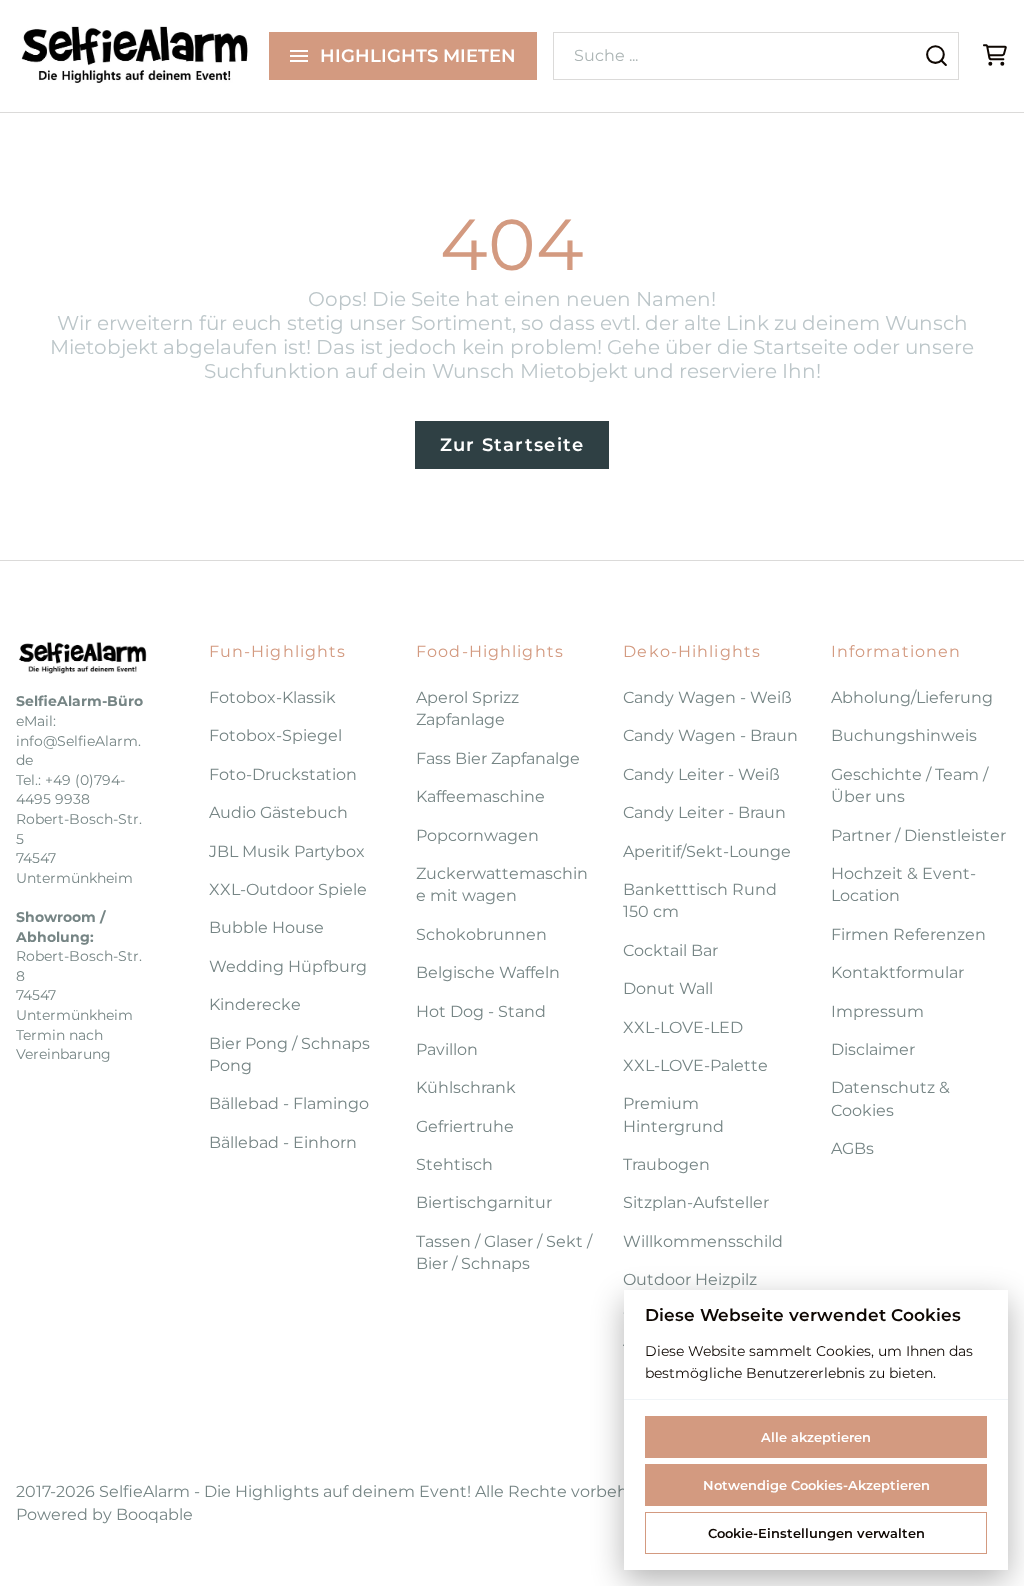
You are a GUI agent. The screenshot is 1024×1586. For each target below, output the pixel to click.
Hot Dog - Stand (481, 1011)
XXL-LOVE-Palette (695, 1065)
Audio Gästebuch (278, 812)
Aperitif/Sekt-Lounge (707, 851)
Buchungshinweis (904, 735)
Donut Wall (668, 988)
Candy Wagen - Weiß (707, 697)
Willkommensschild (703, 1241)
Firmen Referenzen (908, 934)
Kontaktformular (897, 972)
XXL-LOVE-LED (683, 1027)
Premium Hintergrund (673, 1114)
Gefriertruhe (465, 1126)
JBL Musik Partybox (287, 851)
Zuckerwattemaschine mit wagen (502, 884)
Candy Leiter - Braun (704, 812)
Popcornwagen (477, 835)
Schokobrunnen (481, 934)
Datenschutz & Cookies (890, 1098)
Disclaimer (873, 1049)
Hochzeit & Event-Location (903, 884)
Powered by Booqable (104, 1514)
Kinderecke (255, 1004)
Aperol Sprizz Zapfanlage (467, 708)
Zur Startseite (512, 445)
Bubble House (266, 927)
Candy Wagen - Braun (710, 735)
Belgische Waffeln (488, 972)
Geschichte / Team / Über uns (909, 785)
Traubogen (666, 1164)
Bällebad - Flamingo (289, 1103)
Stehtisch (454, 1164)
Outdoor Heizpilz (690, 1279)
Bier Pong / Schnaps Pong (289, 1054)
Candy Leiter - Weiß (701, 774)
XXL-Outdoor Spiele (288, 889)
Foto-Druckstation (283, 774)
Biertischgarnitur (484, 1202)
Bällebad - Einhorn (283, 1142)
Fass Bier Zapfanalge (498, 758)
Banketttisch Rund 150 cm (700, 900)
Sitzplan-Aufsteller (696, 1202)
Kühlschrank (466, 1087)
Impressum (877, 1011)
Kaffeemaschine (480, 796)
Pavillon (447, 1049)
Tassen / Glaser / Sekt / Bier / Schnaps (504, 1252)
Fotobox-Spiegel (275, 735)
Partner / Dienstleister (918, 835)
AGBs (852, 1148)
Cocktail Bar (670, 950)
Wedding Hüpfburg (288, 966)
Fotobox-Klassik (272, 697)
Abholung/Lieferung (912, 697)
